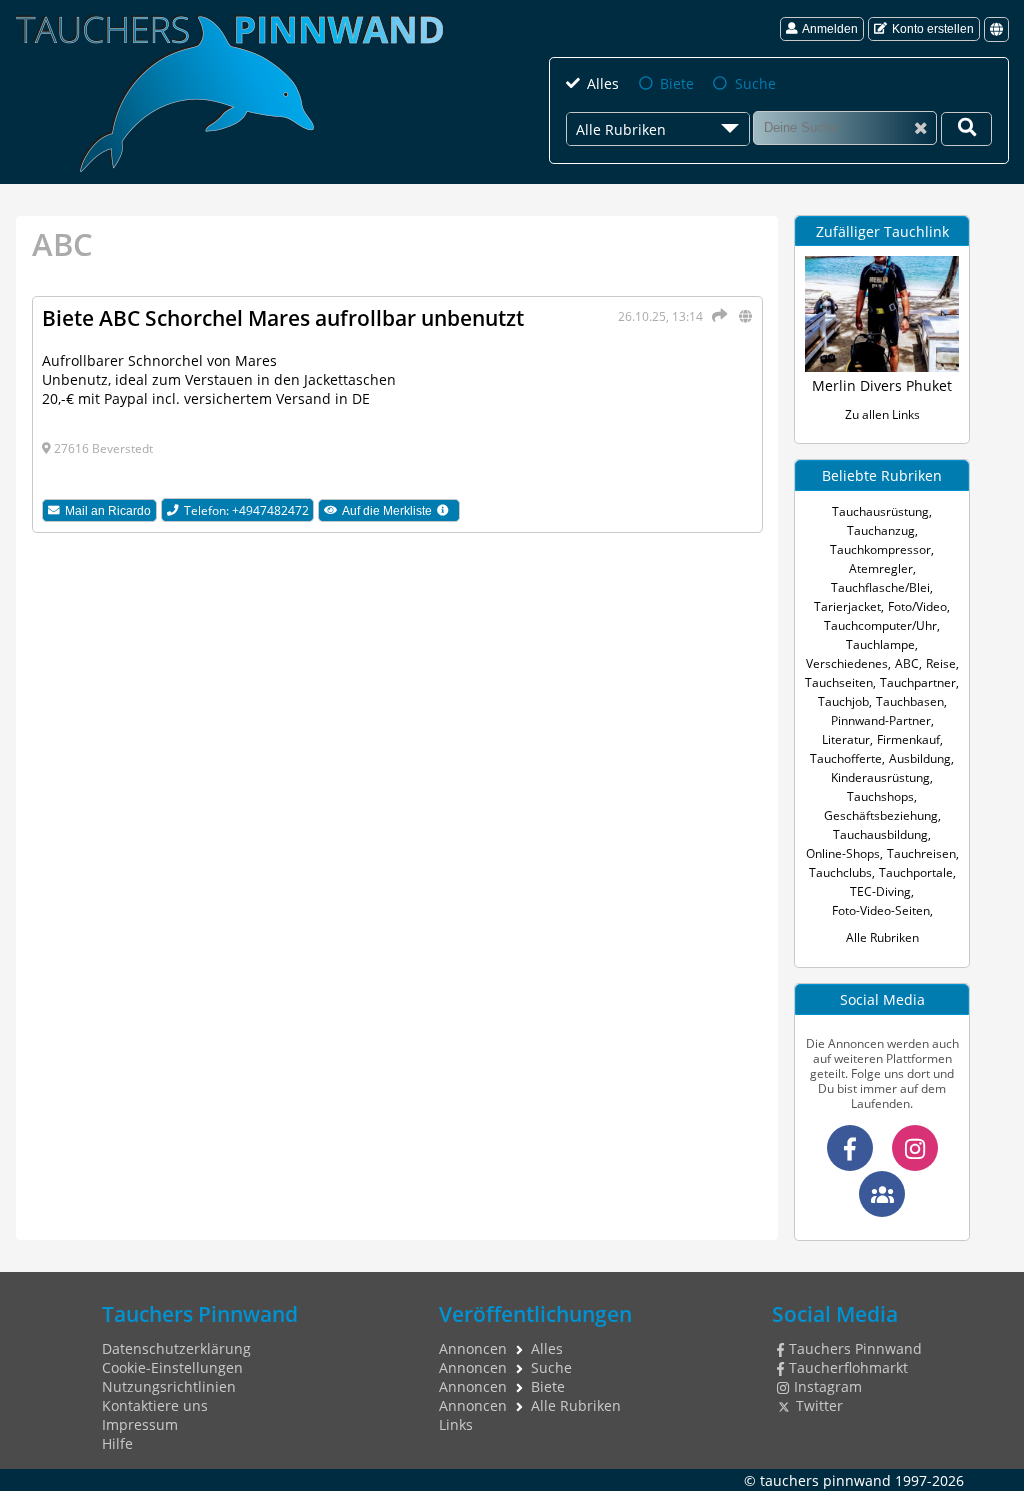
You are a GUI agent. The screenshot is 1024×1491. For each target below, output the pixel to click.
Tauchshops (880, 796)
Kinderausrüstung (880, 777)
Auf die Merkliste (400, 510)
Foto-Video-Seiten (881, 910)
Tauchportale (916, 872)
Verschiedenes (847, 663)
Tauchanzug (881, 530)
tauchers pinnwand (825, 1480)
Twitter (819, 1405)
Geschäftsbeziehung (881, 815)
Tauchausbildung (880, 834)
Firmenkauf (908, 739)
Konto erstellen (933, 29)
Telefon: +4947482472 (246, 510)
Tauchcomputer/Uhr (880, 625)
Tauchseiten (839, 682)
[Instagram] (915, 1148)
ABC (907, 663)
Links (456, 1424)
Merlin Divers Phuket (882, 385)
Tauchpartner (918, 682)
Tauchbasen (910, 701)
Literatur (846, 739)
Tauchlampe (880, 644)
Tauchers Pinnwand (855, 1348)
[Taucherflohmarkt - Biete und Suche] (882, 1194)
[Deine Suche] (966, 129)
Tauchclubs (840, 872)
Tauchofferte (846, 758)
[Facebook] (850, 1148)
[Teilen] (716, 315)
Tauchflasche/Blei (880, 587)
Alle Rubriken (882, 937)
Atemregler (881, 568)
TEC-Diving (880, 891)
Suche (755, 83)
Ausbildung (920, 758)
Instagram (827, 1386)
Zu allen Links (882, 414)
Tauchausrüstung (880, 511)
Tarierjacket (847, 606)
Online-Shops (843, 853)
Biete (677, 83)
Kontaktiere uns (155, 1405)
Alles (603, 83)
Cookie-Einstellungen (172, 1367)
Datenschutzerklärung (176, 1348)
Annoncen (473, 1348)
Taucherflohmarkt (848, 1367)
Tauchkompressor (880, 549)
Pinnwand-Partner (881, 720)
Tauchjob (843, 701)
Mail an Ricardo (108, 511)
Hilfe (117, 1443)
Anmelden (830, 29)
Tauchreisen (921, 853)
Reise (941, 663)
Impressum (140, 1424)
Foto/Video (917, 606)
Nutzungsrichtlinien (169, 1386)
